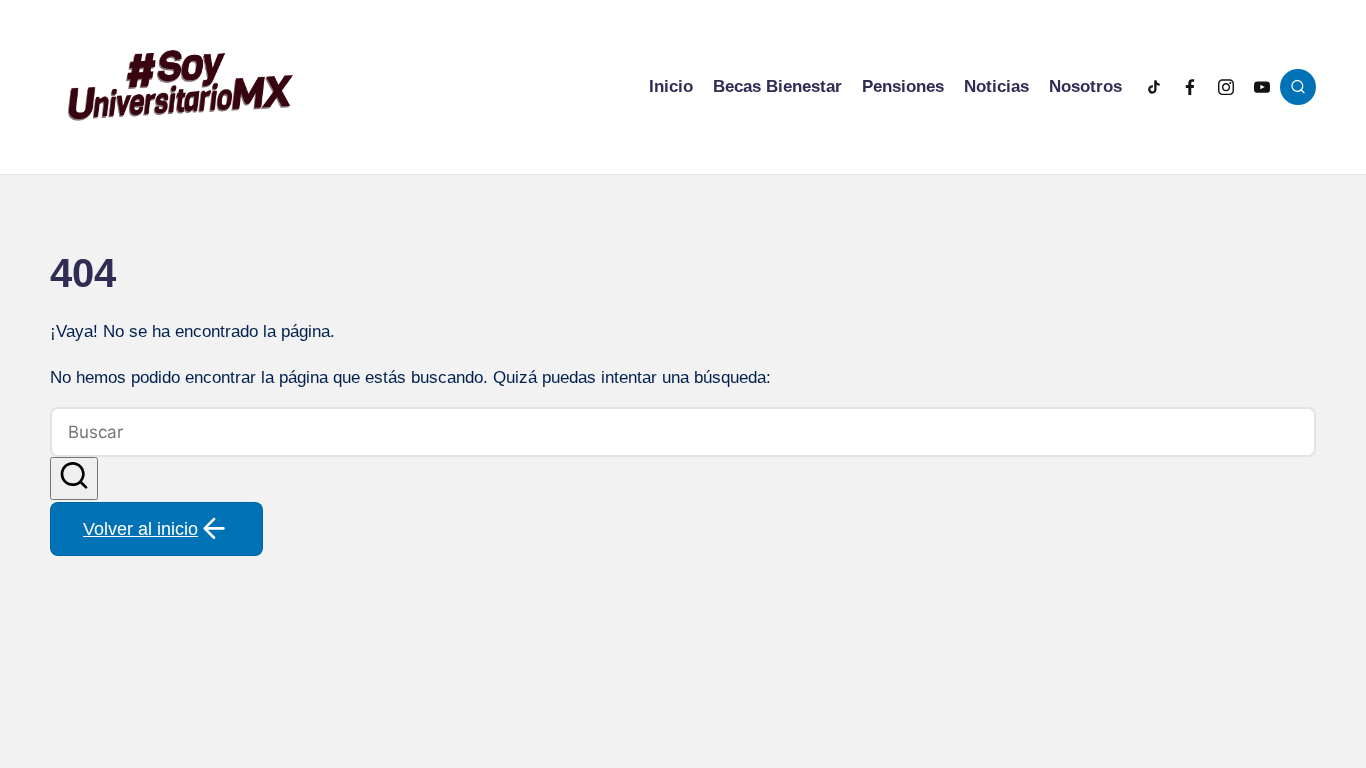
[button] (74, 478)
